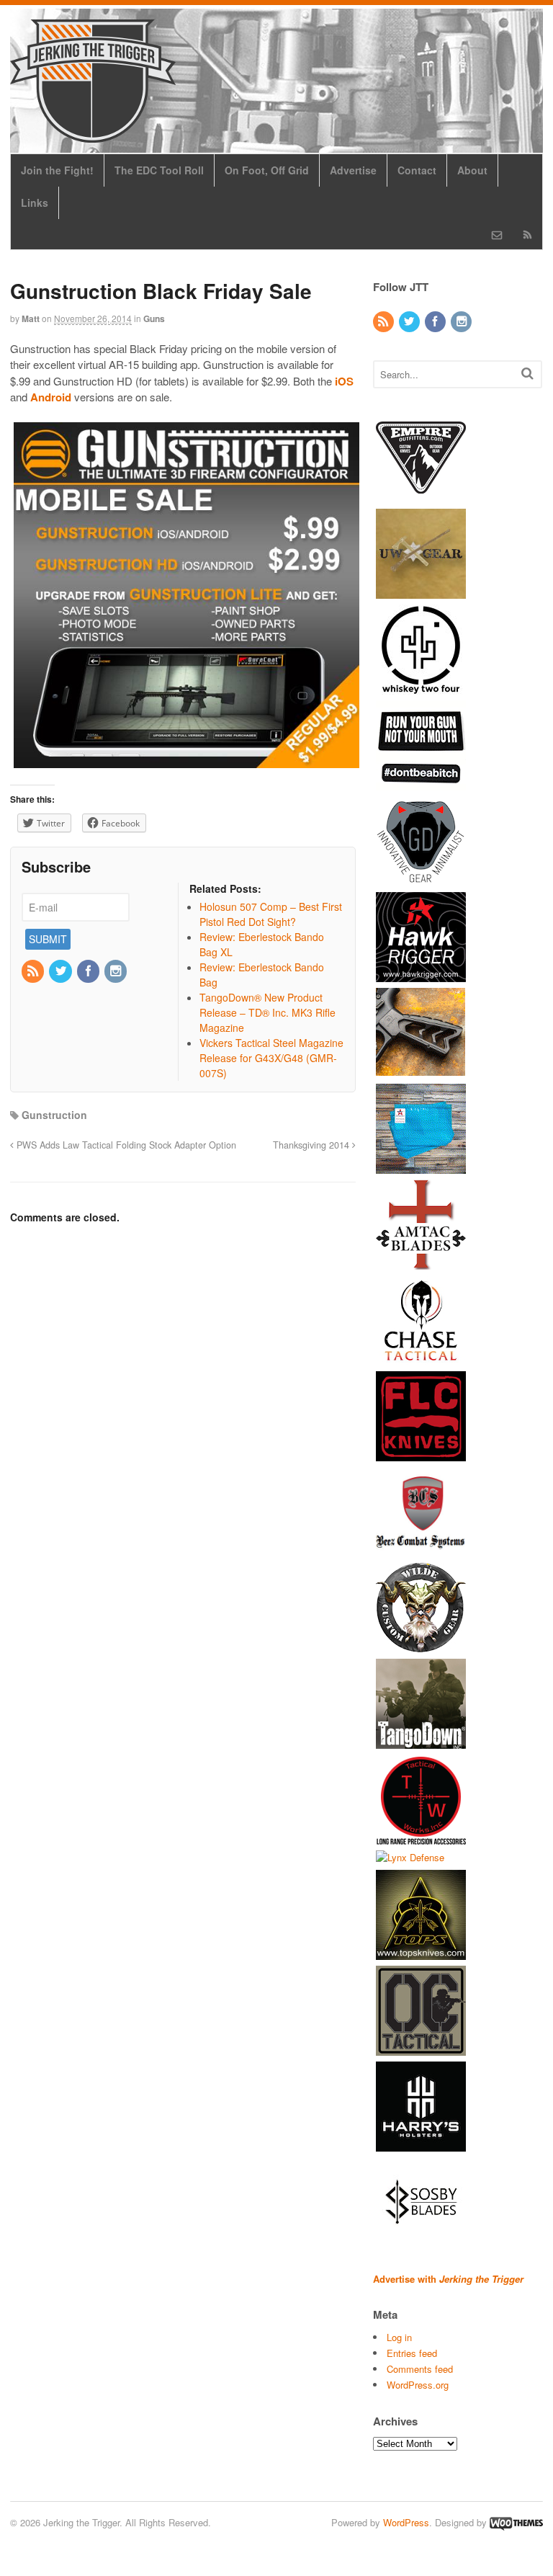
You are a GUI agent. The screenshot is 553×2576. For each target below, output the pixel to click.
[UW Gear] (421, 591)
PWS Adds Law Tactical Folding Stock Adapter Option (125, 1145)
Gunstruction (54, 1115)
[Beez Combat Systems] (421, 1550)
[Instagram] (117, 971)
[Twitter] (61, 971)
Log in (399, 2337)
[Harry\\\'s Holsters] (421, 2145)
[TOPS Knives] (421, 1953)
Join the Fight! (57, 170)
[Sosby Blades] (421, 2241)
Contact (417, 170)
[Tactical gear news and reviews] (93, 135)
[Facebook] (89, 971)
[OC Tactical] (421, 2049)
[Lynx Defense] (410, 1857)
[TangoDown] (421, 1741)
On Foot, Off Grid (267, 170)
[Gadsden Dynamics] (421, 879)
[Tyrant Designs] (421, 1070)
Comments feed (420, 2369)
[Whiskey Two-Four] (421, 687)
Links (35, 202)
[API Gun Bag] (421, 1166)
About (472, 170)
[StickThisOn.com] (421, 783)
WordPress (406, 2522)
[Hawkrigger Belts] (421, 975)
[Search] (527, 373)
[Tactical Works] (421, 1837)
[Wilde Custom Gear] (421, 1645)
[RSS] (34, 971)
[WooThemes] (516, 2522)
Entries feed (412, 2353)
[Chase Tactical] (421, 1358)
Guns (154, 318)
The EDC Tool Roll (159, 170)
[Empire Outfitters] (421, 495)
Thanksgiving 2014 (313, 1145)
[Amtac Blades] (421, 1262)
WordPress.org (418, 2385)
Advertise (353, 170)
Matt (31, 318)
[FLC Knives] (421, 1454)
